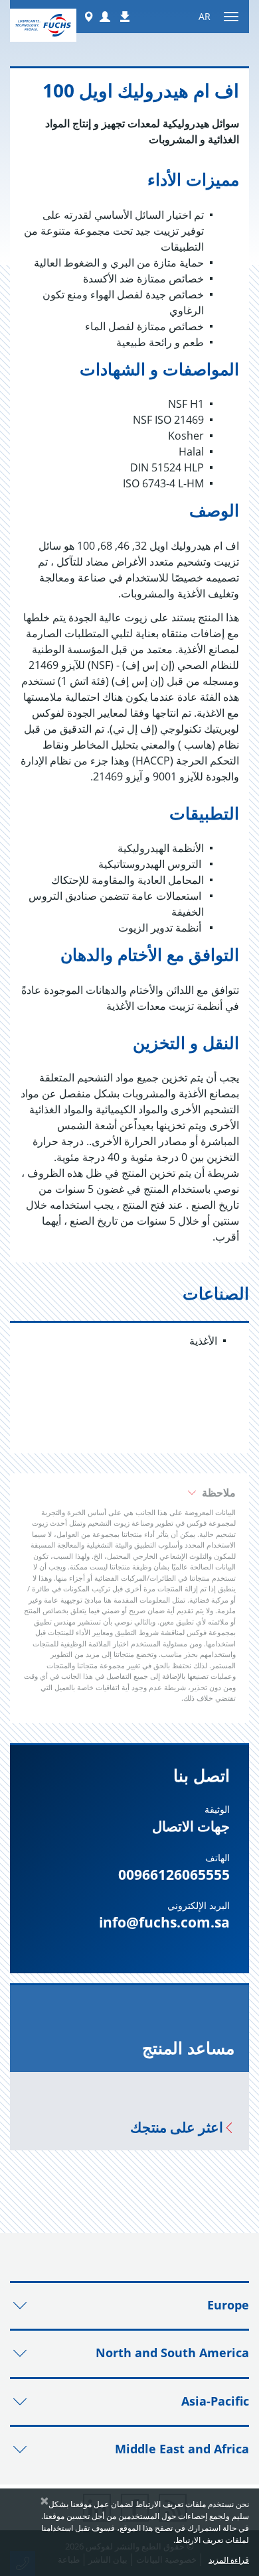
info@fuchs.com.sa (164, 1922)
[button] (105, 17)
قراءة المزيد (229, 2560)
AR (205, 16)
